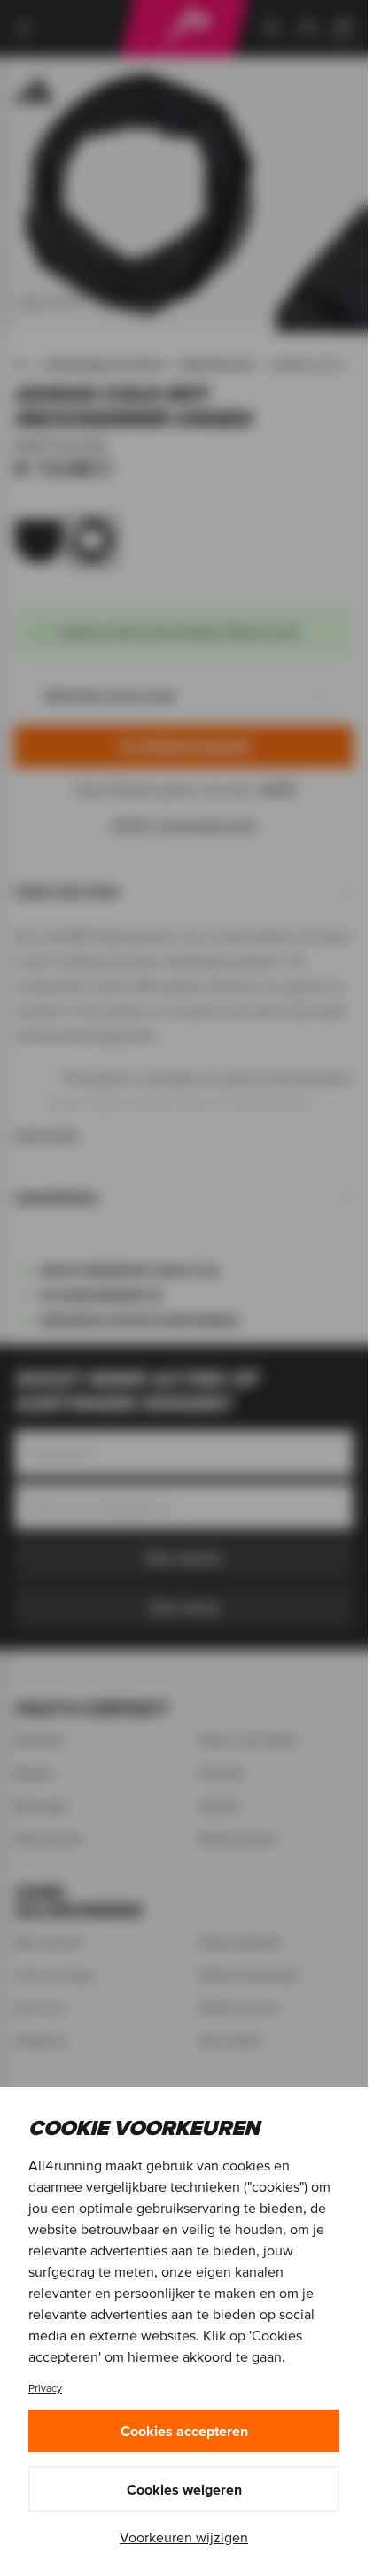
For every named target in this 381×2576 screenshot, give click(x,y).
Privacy (45, 2388)
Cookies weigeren (184, 2489)
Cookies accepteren (184, 2431)
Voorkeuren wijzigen (184, 2537)
